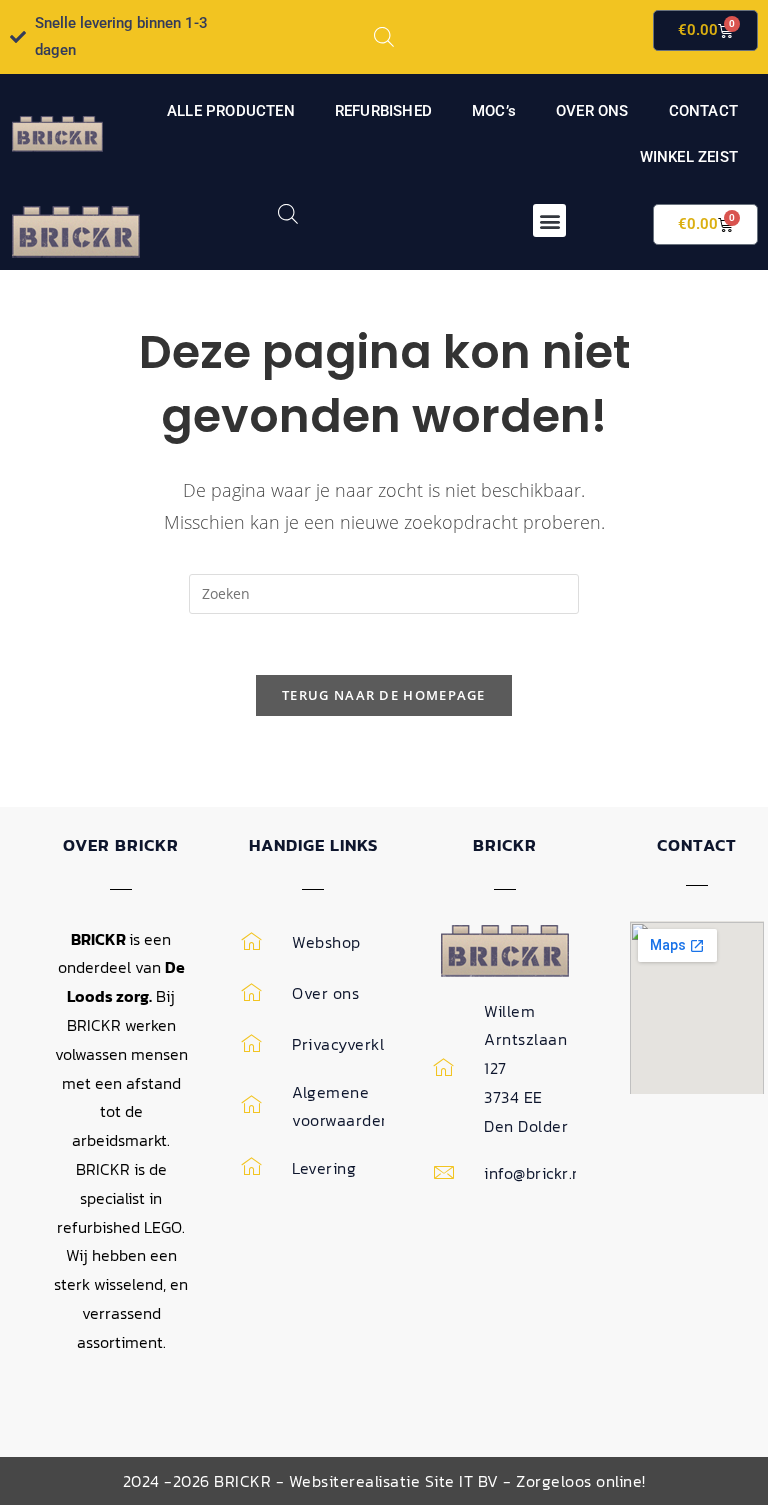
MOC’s (494, 111)
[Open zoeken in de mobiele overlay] (384, 36)
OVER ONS (592, 111)
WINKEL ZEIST (689, 157)
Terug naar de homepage (384, 695)
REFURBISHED (383, 111)
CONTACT (703, 111)
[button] (549, 220)
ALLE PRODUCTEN (231, 111)
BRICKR (505, 845)
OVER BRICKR (121, 845)
